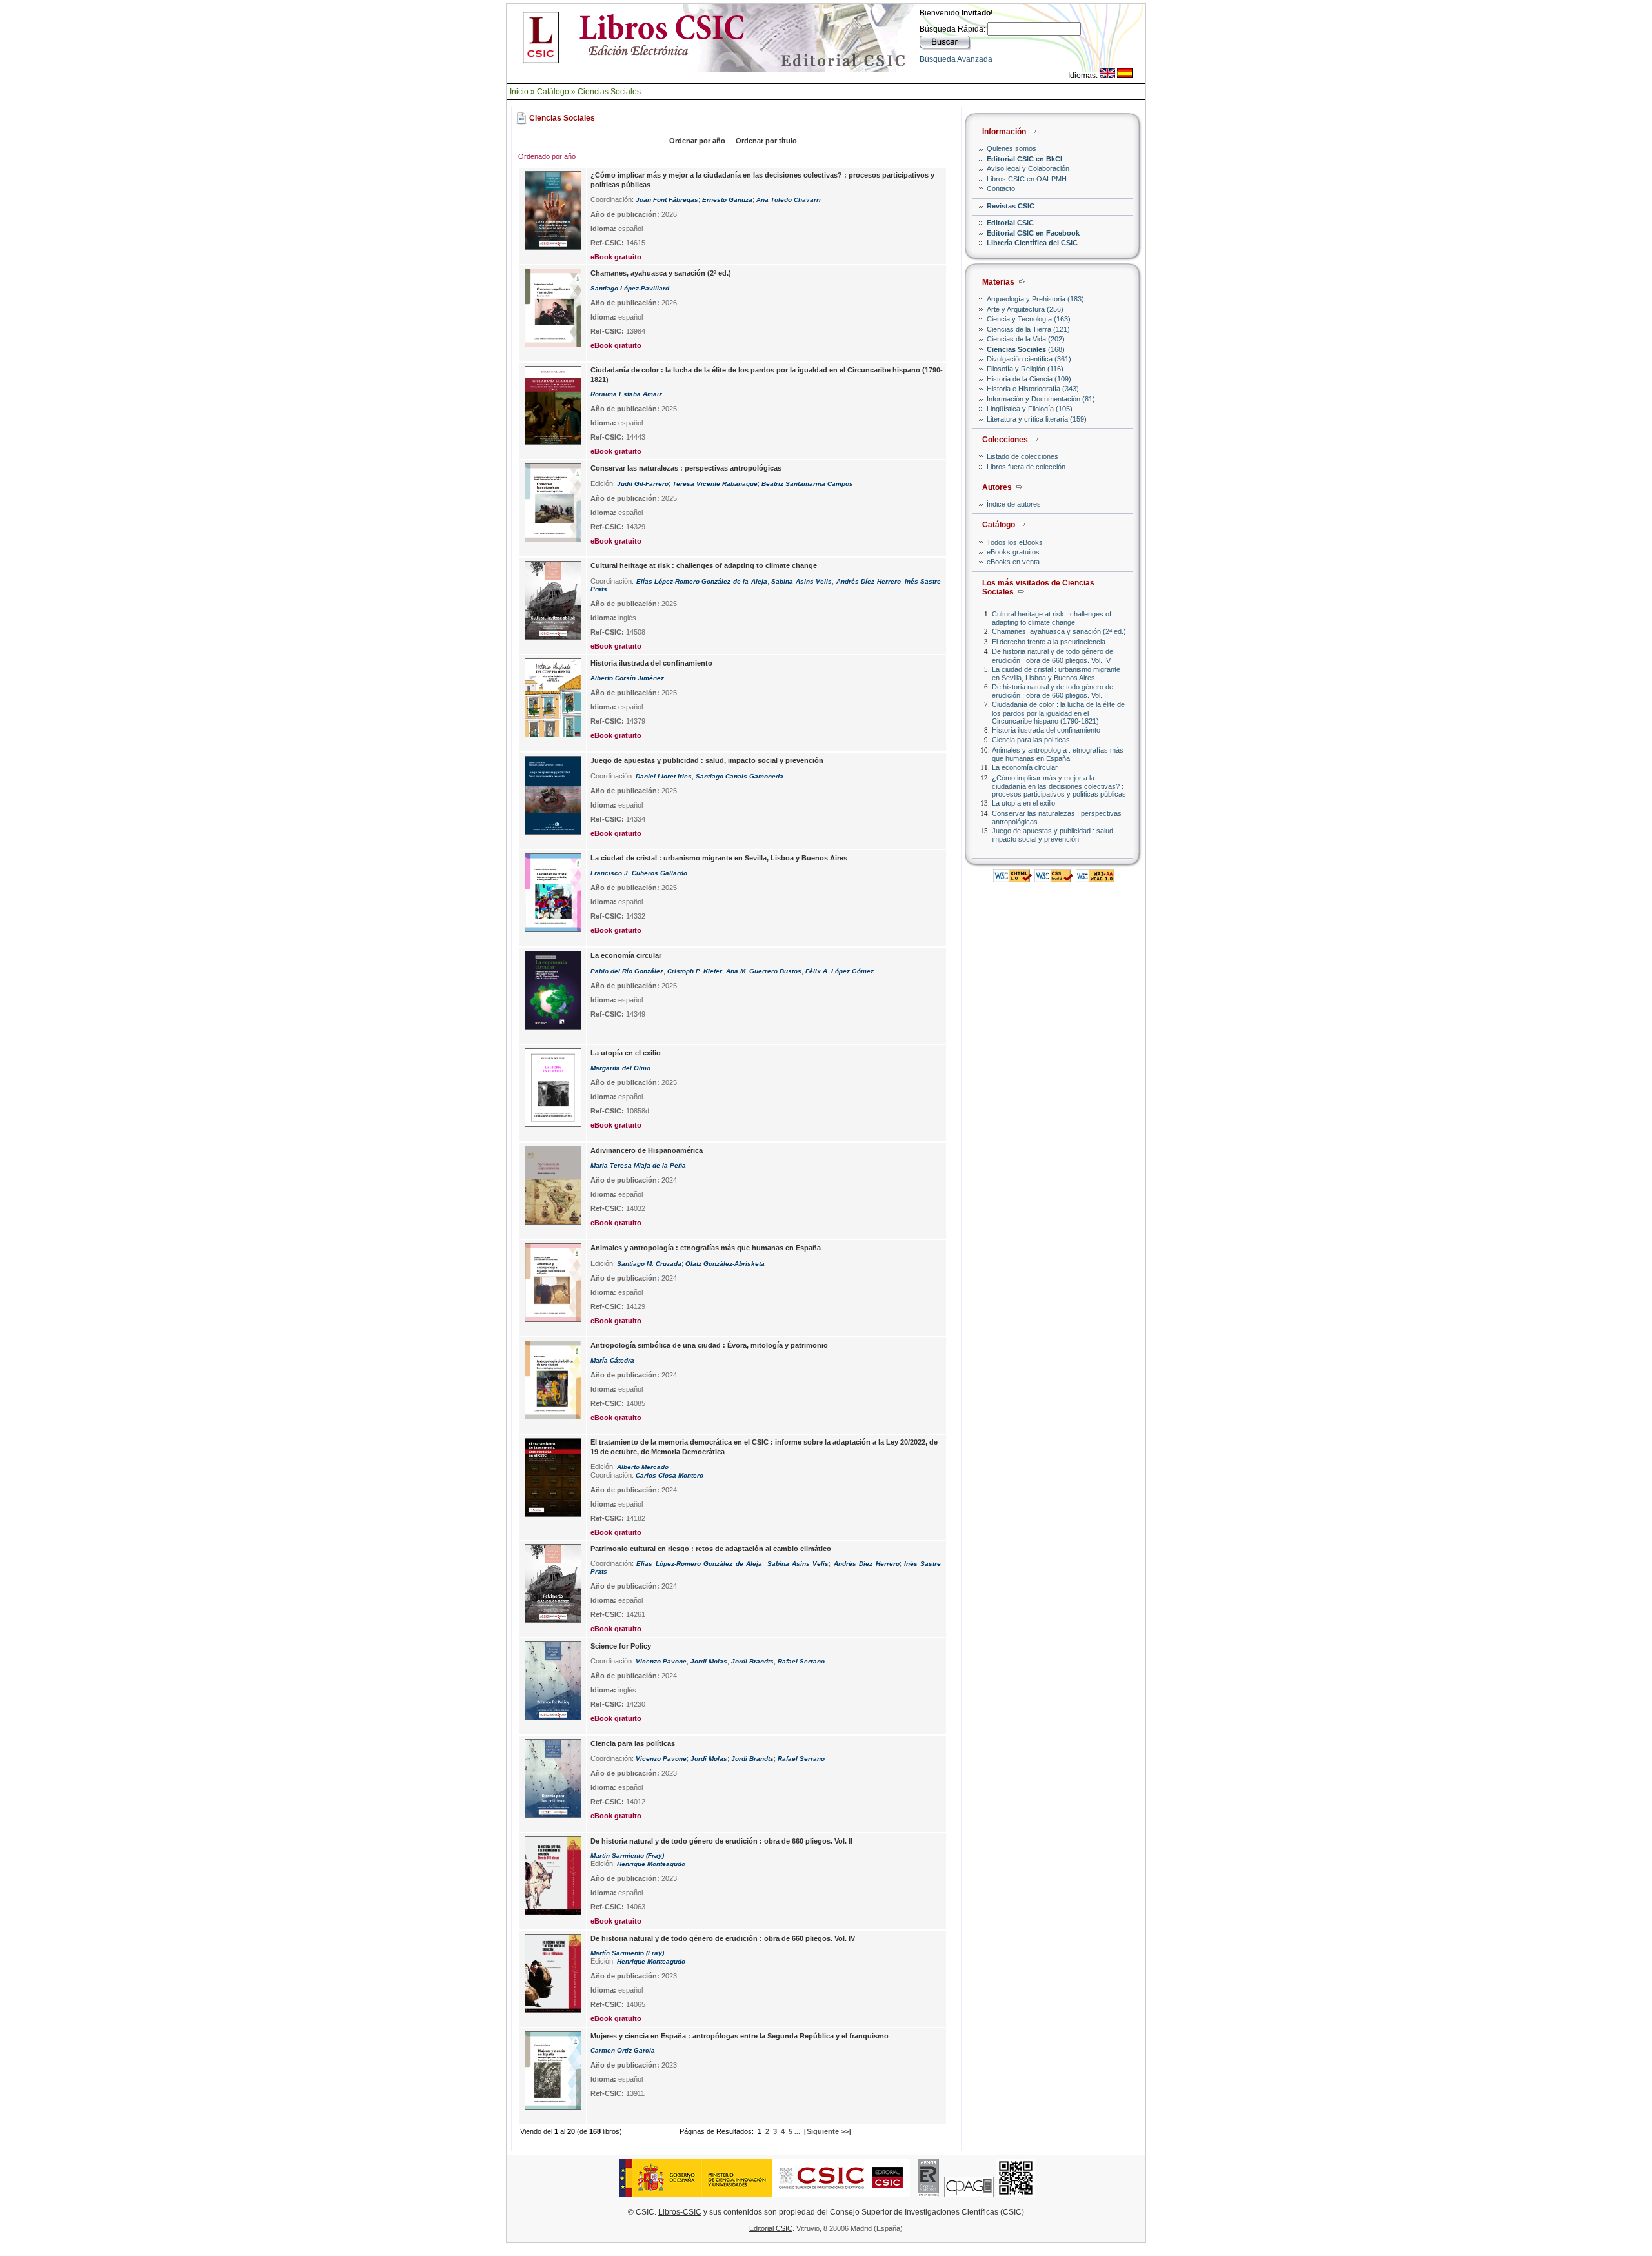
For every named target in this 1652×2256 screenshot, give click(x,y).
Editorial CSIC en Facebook (1033, 233)
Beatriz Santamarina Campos (807, 484)
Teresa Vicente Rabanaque (715, 484)
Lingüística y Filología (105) (1030, 409)
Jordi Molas (709, 1661)
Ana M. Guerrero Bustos (764, 971)
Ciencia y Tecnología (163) (1029, 319)
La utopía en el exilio (1023, 803)
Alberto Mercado (643, 1467)
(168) (1026, 349)
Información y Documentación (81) (1041, 399)
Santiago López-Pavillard (630, 288)
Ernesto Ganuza (727, 200)
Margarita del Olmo (620, 1068)
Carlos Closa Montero (670, 1475)
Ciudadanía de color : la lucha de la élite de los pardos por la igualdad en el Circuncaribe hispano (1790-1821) (1058, 712)
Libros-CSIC (680, 2212)
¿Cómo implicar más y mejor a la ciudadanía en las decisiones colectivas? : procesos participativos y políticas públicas (1059, 786)
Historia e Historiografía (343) (1033, 389)
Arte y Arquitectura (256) (1025, 309)
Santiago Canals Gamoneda (740, 776)
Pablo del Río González (627, 971)
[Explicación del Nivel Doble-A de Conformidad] (1095, 879)
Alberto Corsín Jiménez (627, 678)
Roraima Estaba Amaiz (626, 394)
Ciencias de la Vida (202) (1026, 339)
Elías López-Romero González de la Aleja (702, 581)
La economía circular (1025, 767)
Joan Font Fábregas (667, 200)
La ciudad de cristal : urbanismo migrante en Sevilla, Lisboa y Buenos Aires (1056, 674)
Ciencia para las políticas (1031, 740)
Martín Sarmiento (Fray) (627, 1855)
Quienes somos (1012, 148)
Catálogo (553, 92)
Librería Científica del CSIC (1032, 243)
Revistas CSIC (1011, 206)
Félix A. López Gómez (840, 971)
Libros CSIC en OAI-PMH (1027, 179)
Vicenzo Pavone (661, 1661)
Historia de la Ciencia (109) (1029, 379)
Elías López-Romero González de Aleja (699, 1564)
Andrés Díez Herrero (869, 581)
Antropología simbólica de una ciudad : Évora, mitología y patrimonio (709, 1345)
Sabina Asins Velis (801, 581)
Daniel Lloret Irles (664, 776)
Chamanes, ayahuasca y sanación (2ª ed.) (1059, 631)
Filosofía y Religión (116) (1025, 369)
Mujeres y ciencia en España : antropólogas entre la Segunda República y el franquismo (740, 2036)
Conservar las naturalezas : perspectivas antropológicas (686, 468)
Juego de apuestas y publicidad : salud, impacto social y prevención (1053, 835)
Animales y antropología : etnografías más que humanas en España (1058, 754)
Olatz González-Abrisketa (725, 1264)
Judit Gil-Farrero (643, 484)
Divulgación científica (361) (1029, 359)
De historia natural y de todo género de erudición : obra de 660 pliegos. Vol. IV (1053, 655)
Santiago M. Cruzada (649, 1264)
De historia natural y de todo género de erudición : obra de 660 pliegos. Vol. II (1053, 691)
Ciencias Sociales (609, 92)
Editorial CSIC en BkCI (1024, 159)
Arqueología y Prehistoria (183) (1035, 299)
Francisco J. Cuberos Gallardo (639, 873)
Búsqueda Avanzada (956, 59)
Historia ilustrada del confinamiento (1046, 730)
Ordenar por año (697, 141)
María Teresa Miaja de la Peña (638, 1165)
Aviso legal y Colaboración (1028, 168)
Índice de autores (1014, 504)
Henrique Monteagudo (651, 1864)
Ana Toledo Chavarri (789, 200)
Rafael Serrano (801, 1661)
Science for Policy (621, 1646)
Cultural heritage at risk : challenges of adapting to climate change (1052, 618)
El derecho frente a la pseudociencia (1049, 642)
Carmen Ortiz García (623, 2050)
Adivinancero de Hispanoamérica (647, 1150)
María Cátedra (612, 1360)
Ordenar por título (766, 141)
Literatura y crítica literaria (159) (1037, 419)
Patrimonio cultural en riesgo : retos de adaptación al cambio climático (711, 1549)
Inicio (519, 92)
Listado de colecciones (1022, 456)
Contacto (1001, 188)
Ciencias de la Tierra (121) (1028, 329)
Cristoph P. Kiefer (695, 971)
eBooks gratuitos (1013, 552)
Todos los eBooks (1015, 542)
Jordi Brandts (752, 1661)
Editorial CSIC (1010, 223)
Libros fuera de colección (1026, 467)
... (797, 2131)
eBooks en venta (1013, 562)
